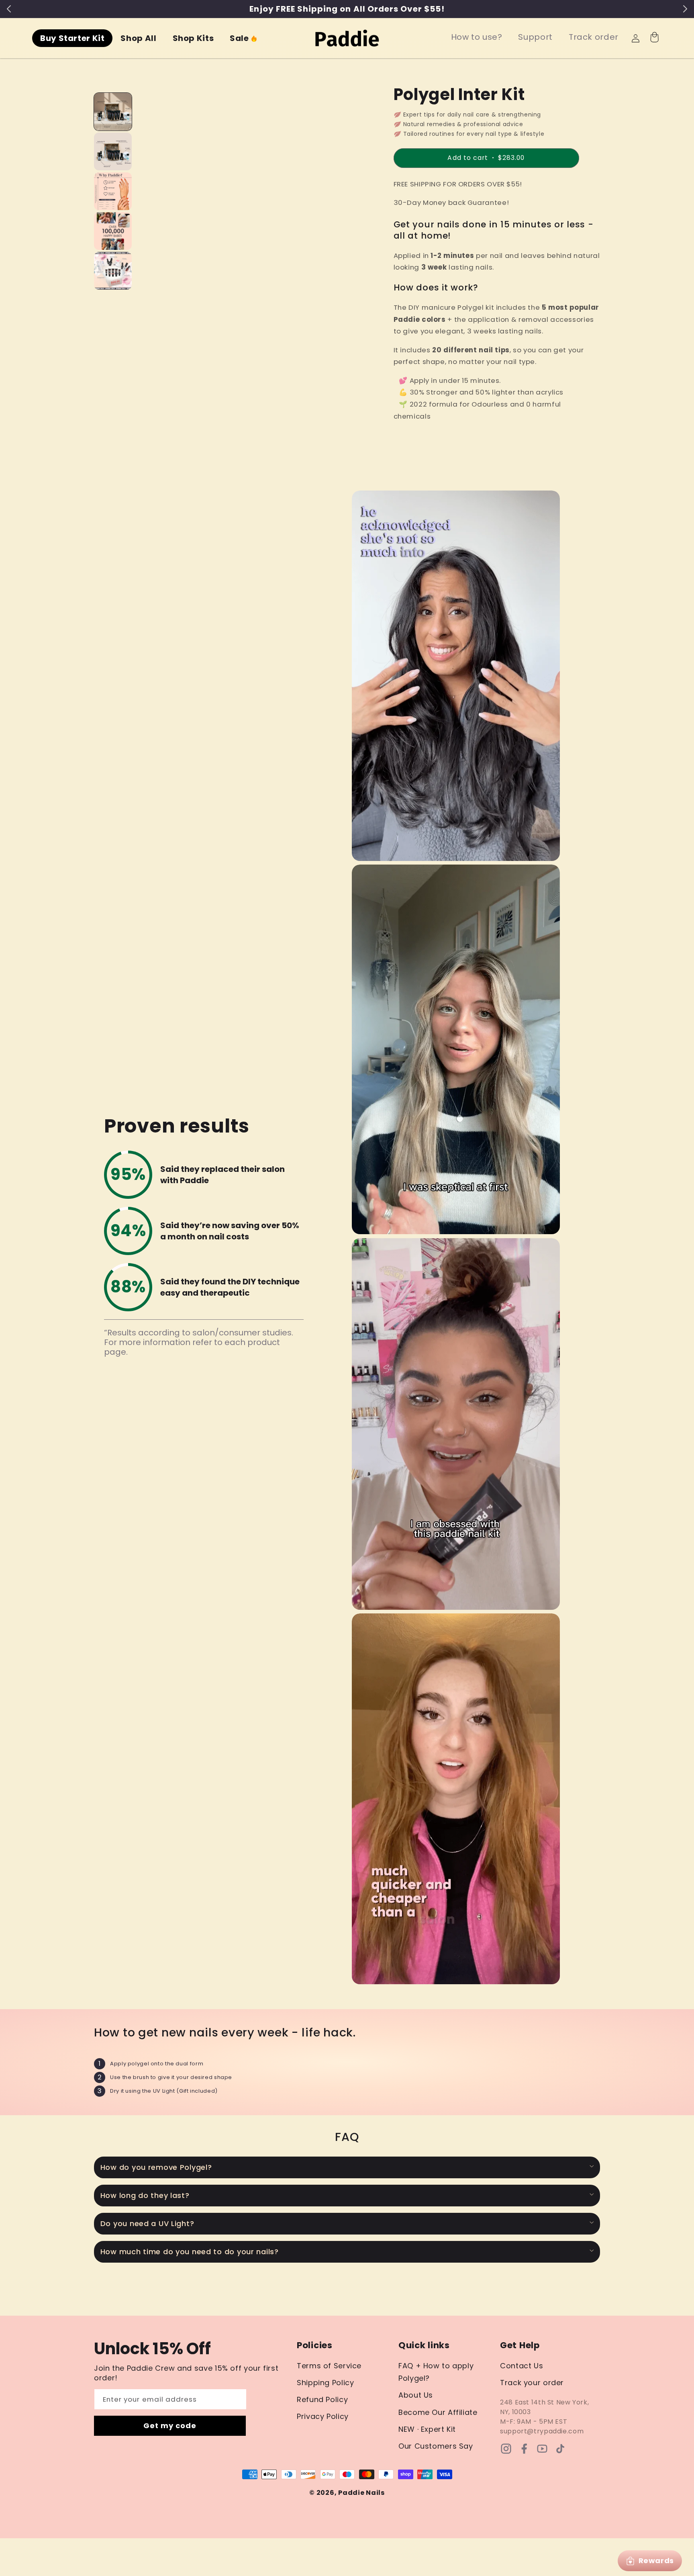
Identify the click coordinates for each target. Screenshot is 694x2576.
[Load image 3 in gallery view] (113, 191)
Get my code (170, 2426)
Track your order (532, 2383)
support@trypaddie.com (542, 2431)
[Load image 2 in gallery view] (113, 151)
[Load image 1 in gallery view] (113, 112)
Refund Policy (322, 2399)
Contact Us (522, 2366)
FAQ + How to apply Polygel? (436, 2372)
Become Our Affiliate (438, 2412)
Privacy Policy (323, 2416)
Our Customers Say (436, 2446)
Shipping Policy (325, 2383)
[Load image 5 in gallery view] (113, 271)
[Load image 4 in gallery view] (113, 231)
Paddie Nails (361, 2493)
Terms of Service (329, 2366)
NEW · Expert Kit (427, 2429)
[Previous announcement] (9, 9)
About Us (416, 2395)
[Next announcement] (685, 9)
